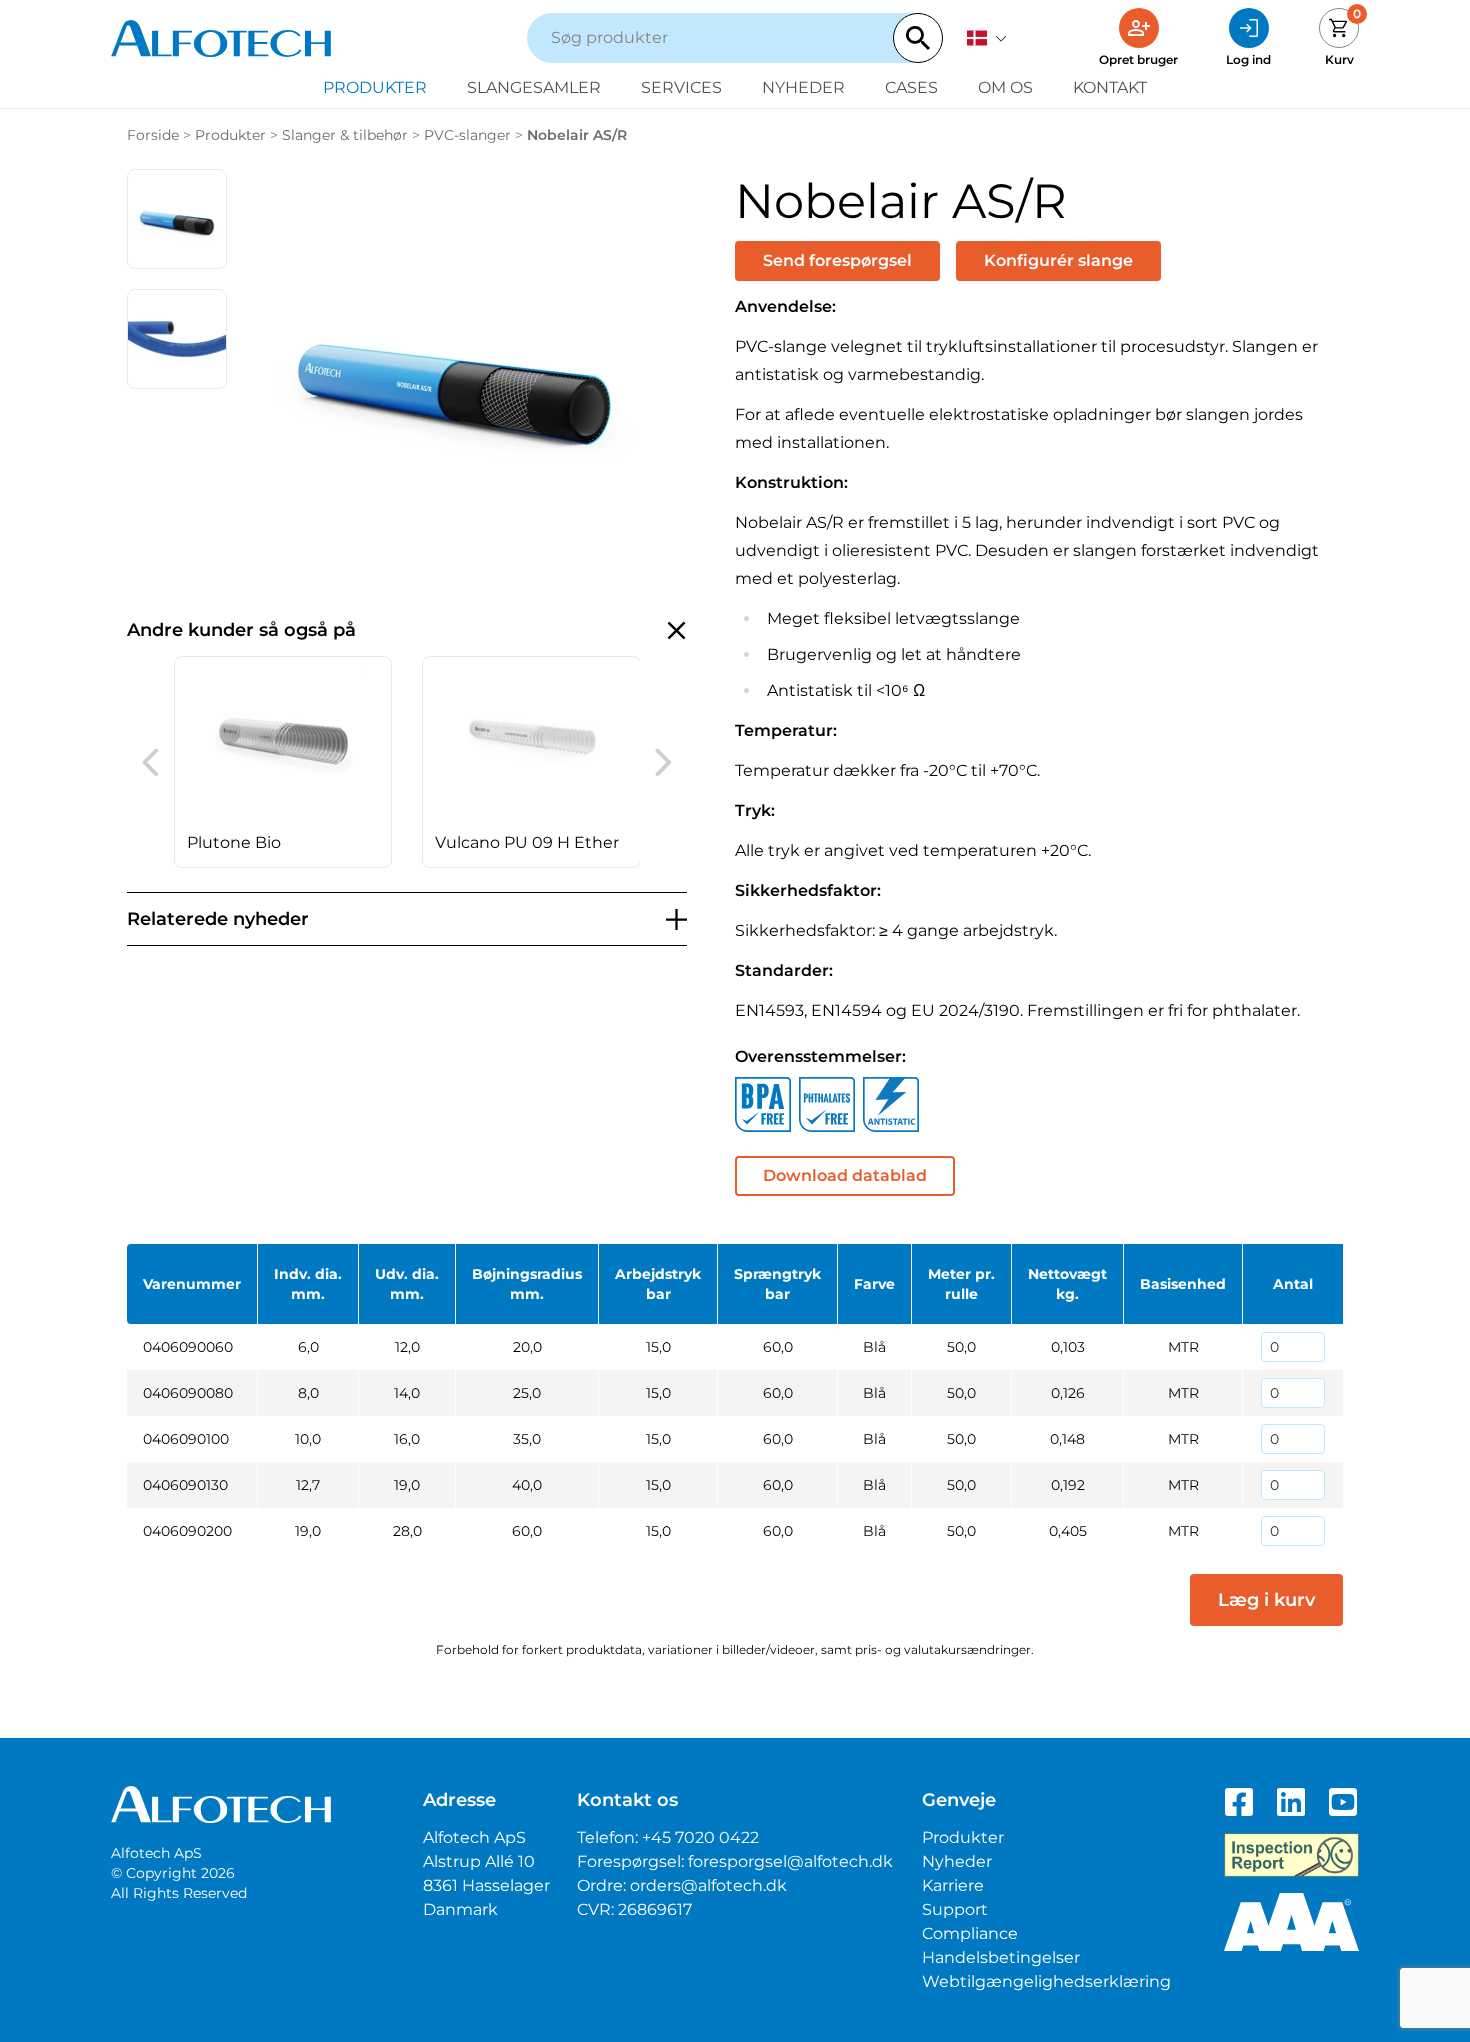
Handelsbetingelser (1001, 1957)
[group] (283, 762)
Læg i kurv (1266, 1600)
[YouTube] (1343, 1802)
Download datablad (845, 1175)
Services (681, 87)
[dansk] (987, 38)
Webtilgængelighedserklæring (1046, 1981)
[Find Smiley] (1291, 1855)
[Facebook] (1239, 1802)
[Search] (918, 38)
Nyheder (803, 87)
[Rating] (1291, 1922)
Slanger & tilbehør (345, 135)
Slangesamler (534, 87)
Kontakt (1110, 87)
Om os (1005, 87)
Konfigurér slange (1058, 260)
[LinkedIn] (1291, 1802)
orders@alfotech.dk (708, 1885)
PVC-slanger (467, 135)
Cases (911, 87)
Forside (153, 135)
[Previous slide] (150, 762)
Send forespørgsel (837, 260)
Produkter (375, 87)
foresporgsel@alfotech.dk (790, 1861)
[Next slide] (663, 762)
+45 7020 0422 (700, 1837)
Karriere (953, 1885)
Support (955, 1909)
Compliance (970, 1933)
